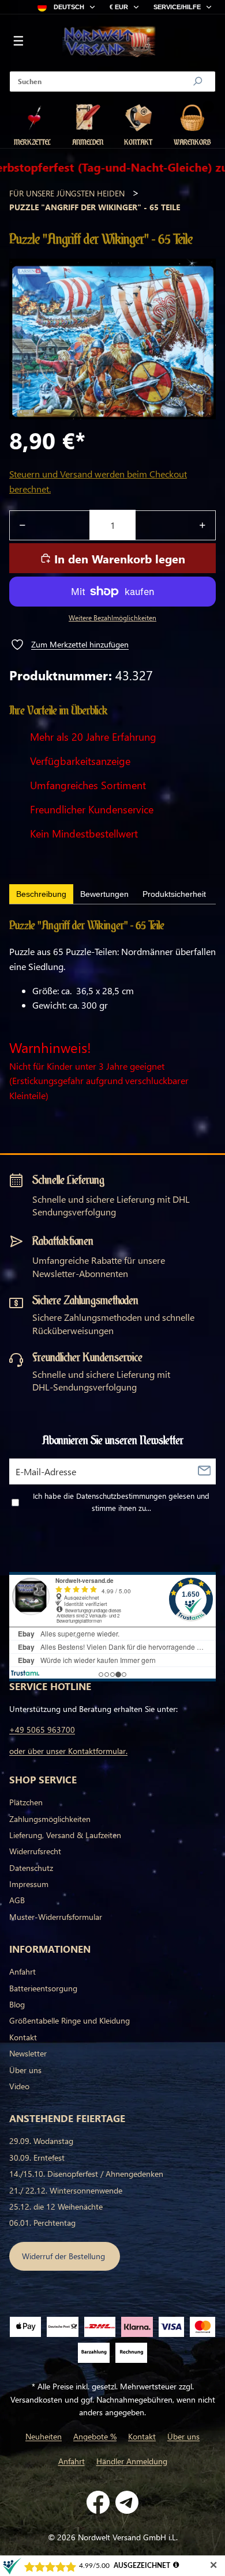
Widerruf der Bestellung (65, 2256)
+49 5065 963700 (42, 1730)
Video (19, 2086)
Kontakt (23, 2037)
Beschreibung (41, 894)
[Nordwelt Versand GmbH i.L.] (109, 42)
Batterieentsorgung (43, 1988)
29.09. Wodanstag (41, 2141)
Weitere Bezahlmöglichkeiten (112, 618)
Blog (17, 2004)
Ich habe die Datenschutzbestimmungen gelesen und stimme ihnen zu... (121, 1502)
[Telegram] (127, 2502)
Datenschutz (31, 1868)
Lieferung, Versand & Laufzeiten (65, 1835)
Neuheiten (44, 2436)
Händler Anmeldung (132, 2461)
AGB (17, 1900)
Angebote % (95, 2436)
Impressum (29, 1884)
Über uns (25, 2070)
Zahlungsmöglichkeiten (50, 1819)
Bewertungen (104, 894)
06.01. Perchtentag (42, 2223)
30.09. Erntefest (37, 2158)
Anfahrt (22, 1971)
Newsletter (28, 2053)
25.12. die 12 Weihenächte (56, 2206)
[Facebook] (98, 2502)
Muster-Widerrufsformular (56, 1917)
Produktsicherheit (174, 894)
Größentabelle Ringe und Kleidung (70, 2020)
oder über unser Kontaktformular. (68, 1751)
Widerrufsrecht (35, 1851)
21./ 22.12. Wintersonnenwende (66, 2190)
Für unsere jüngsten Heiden (67, 193)
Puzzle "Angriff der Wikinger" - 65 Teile (95, 207)
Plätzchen (26, 1802)
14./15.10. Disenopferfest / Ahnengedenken (86, 2174)
